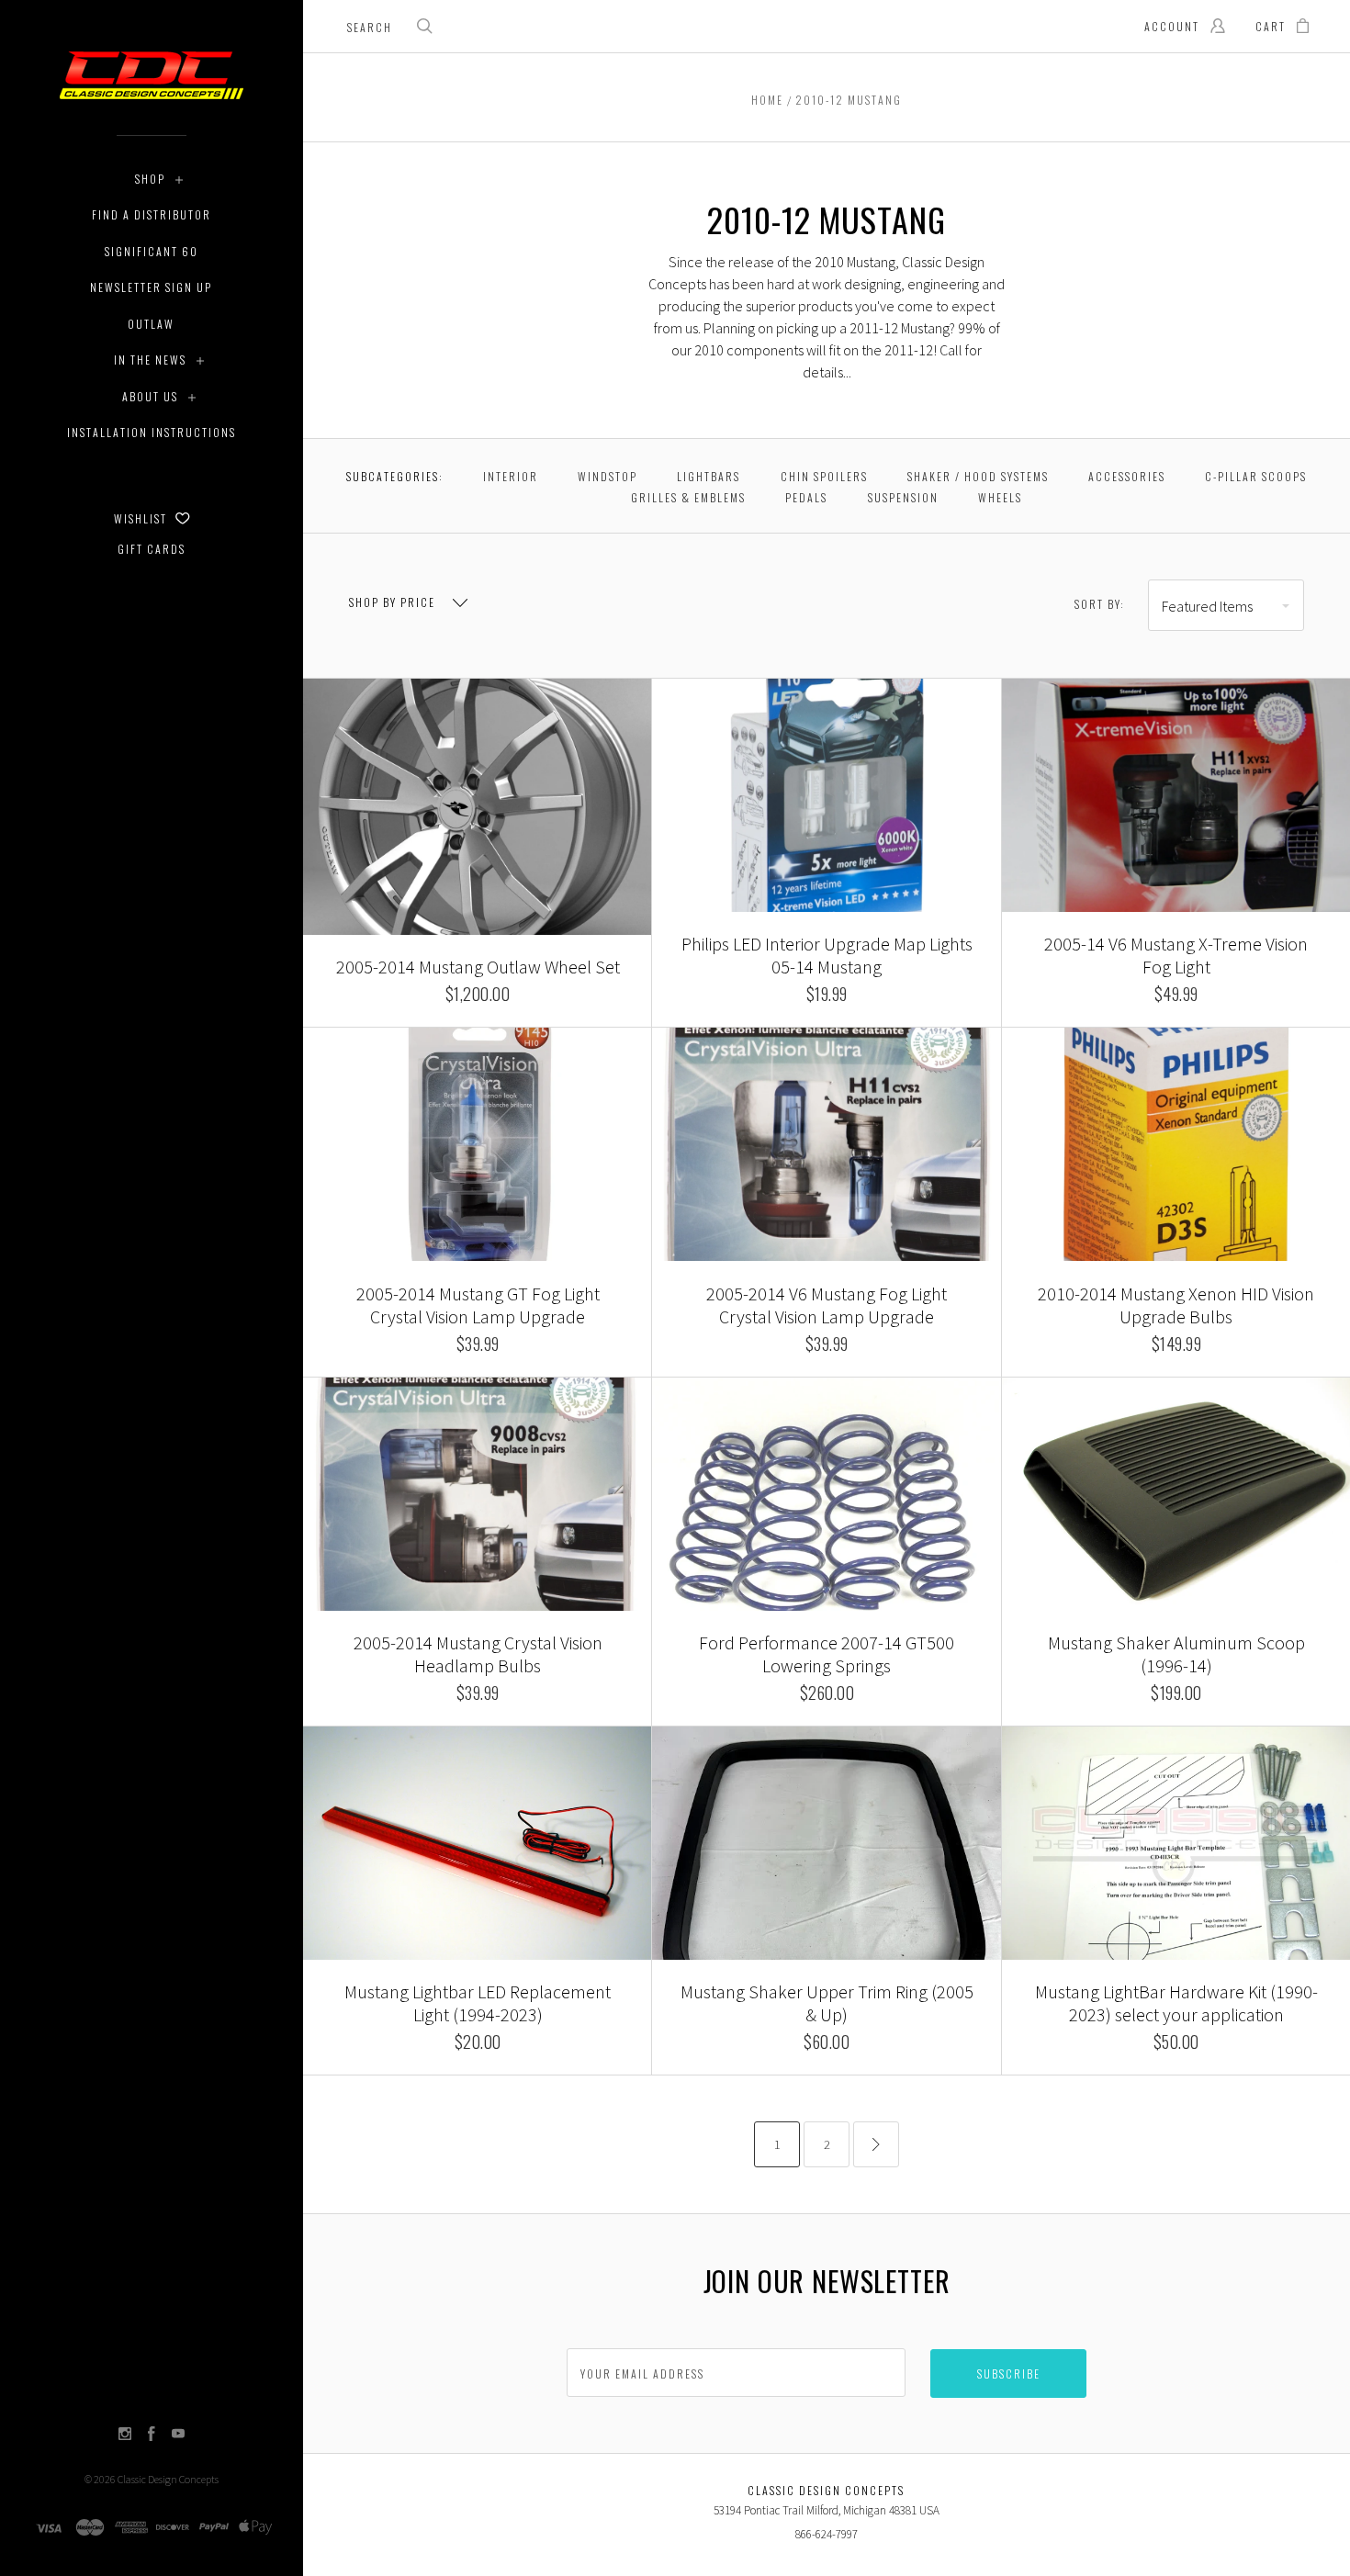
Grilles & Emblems (688, 497)
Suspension (903, 497)
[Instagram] (125, 2435)
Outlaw (151, 324)
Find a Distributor (152, 214)
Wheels (1000, 497)
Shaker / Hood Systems (978, 476)
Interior (511, 476)
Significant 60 (152, 251)
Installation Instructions (152, 432)
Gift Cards (152, 549)
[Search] (425, 28)
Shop (150, 179)
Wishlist (142, 518)
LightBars (709, 476)
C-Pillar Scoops (1256, 476)
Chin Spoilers (824, 476)
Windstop (607, 476)
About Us (150, 396)
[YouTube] (178, 2435)
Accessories (1127, 476)
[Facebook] (152, 2435)
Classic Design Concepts (168, 2479)
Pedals (806, 497)
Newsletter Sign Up (151, 287)
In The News (150, 360)
